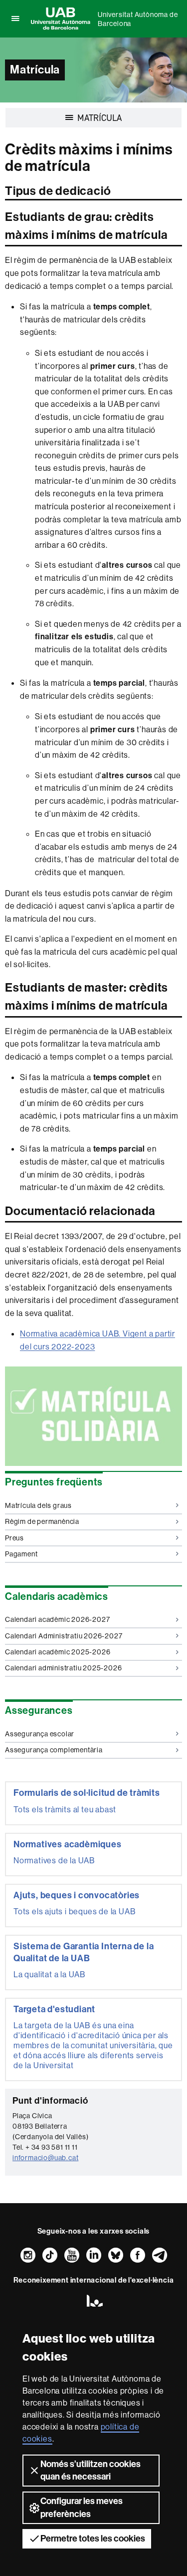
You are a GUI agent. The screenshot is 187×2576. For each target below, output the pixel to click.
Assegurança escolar (40, 1734)
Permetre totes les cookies (93, 2539)
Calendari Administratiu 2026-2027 (64, 1636)
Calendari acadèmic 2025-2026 (58, 1652)
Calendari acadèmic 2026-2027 (57, 1619)
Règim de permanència (42, 1521)
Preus (14, 1538)
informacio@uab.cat (45, 2158)
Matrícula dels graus (38, 1505)
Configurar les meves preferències (82, 2507)
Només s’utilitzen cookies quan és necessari (91, 2470)
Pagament (21, 1554)
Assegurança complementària (54, 1750)
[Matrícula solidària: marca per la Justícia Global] (93, 1416)
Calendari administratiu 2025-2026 (63, 1668)
